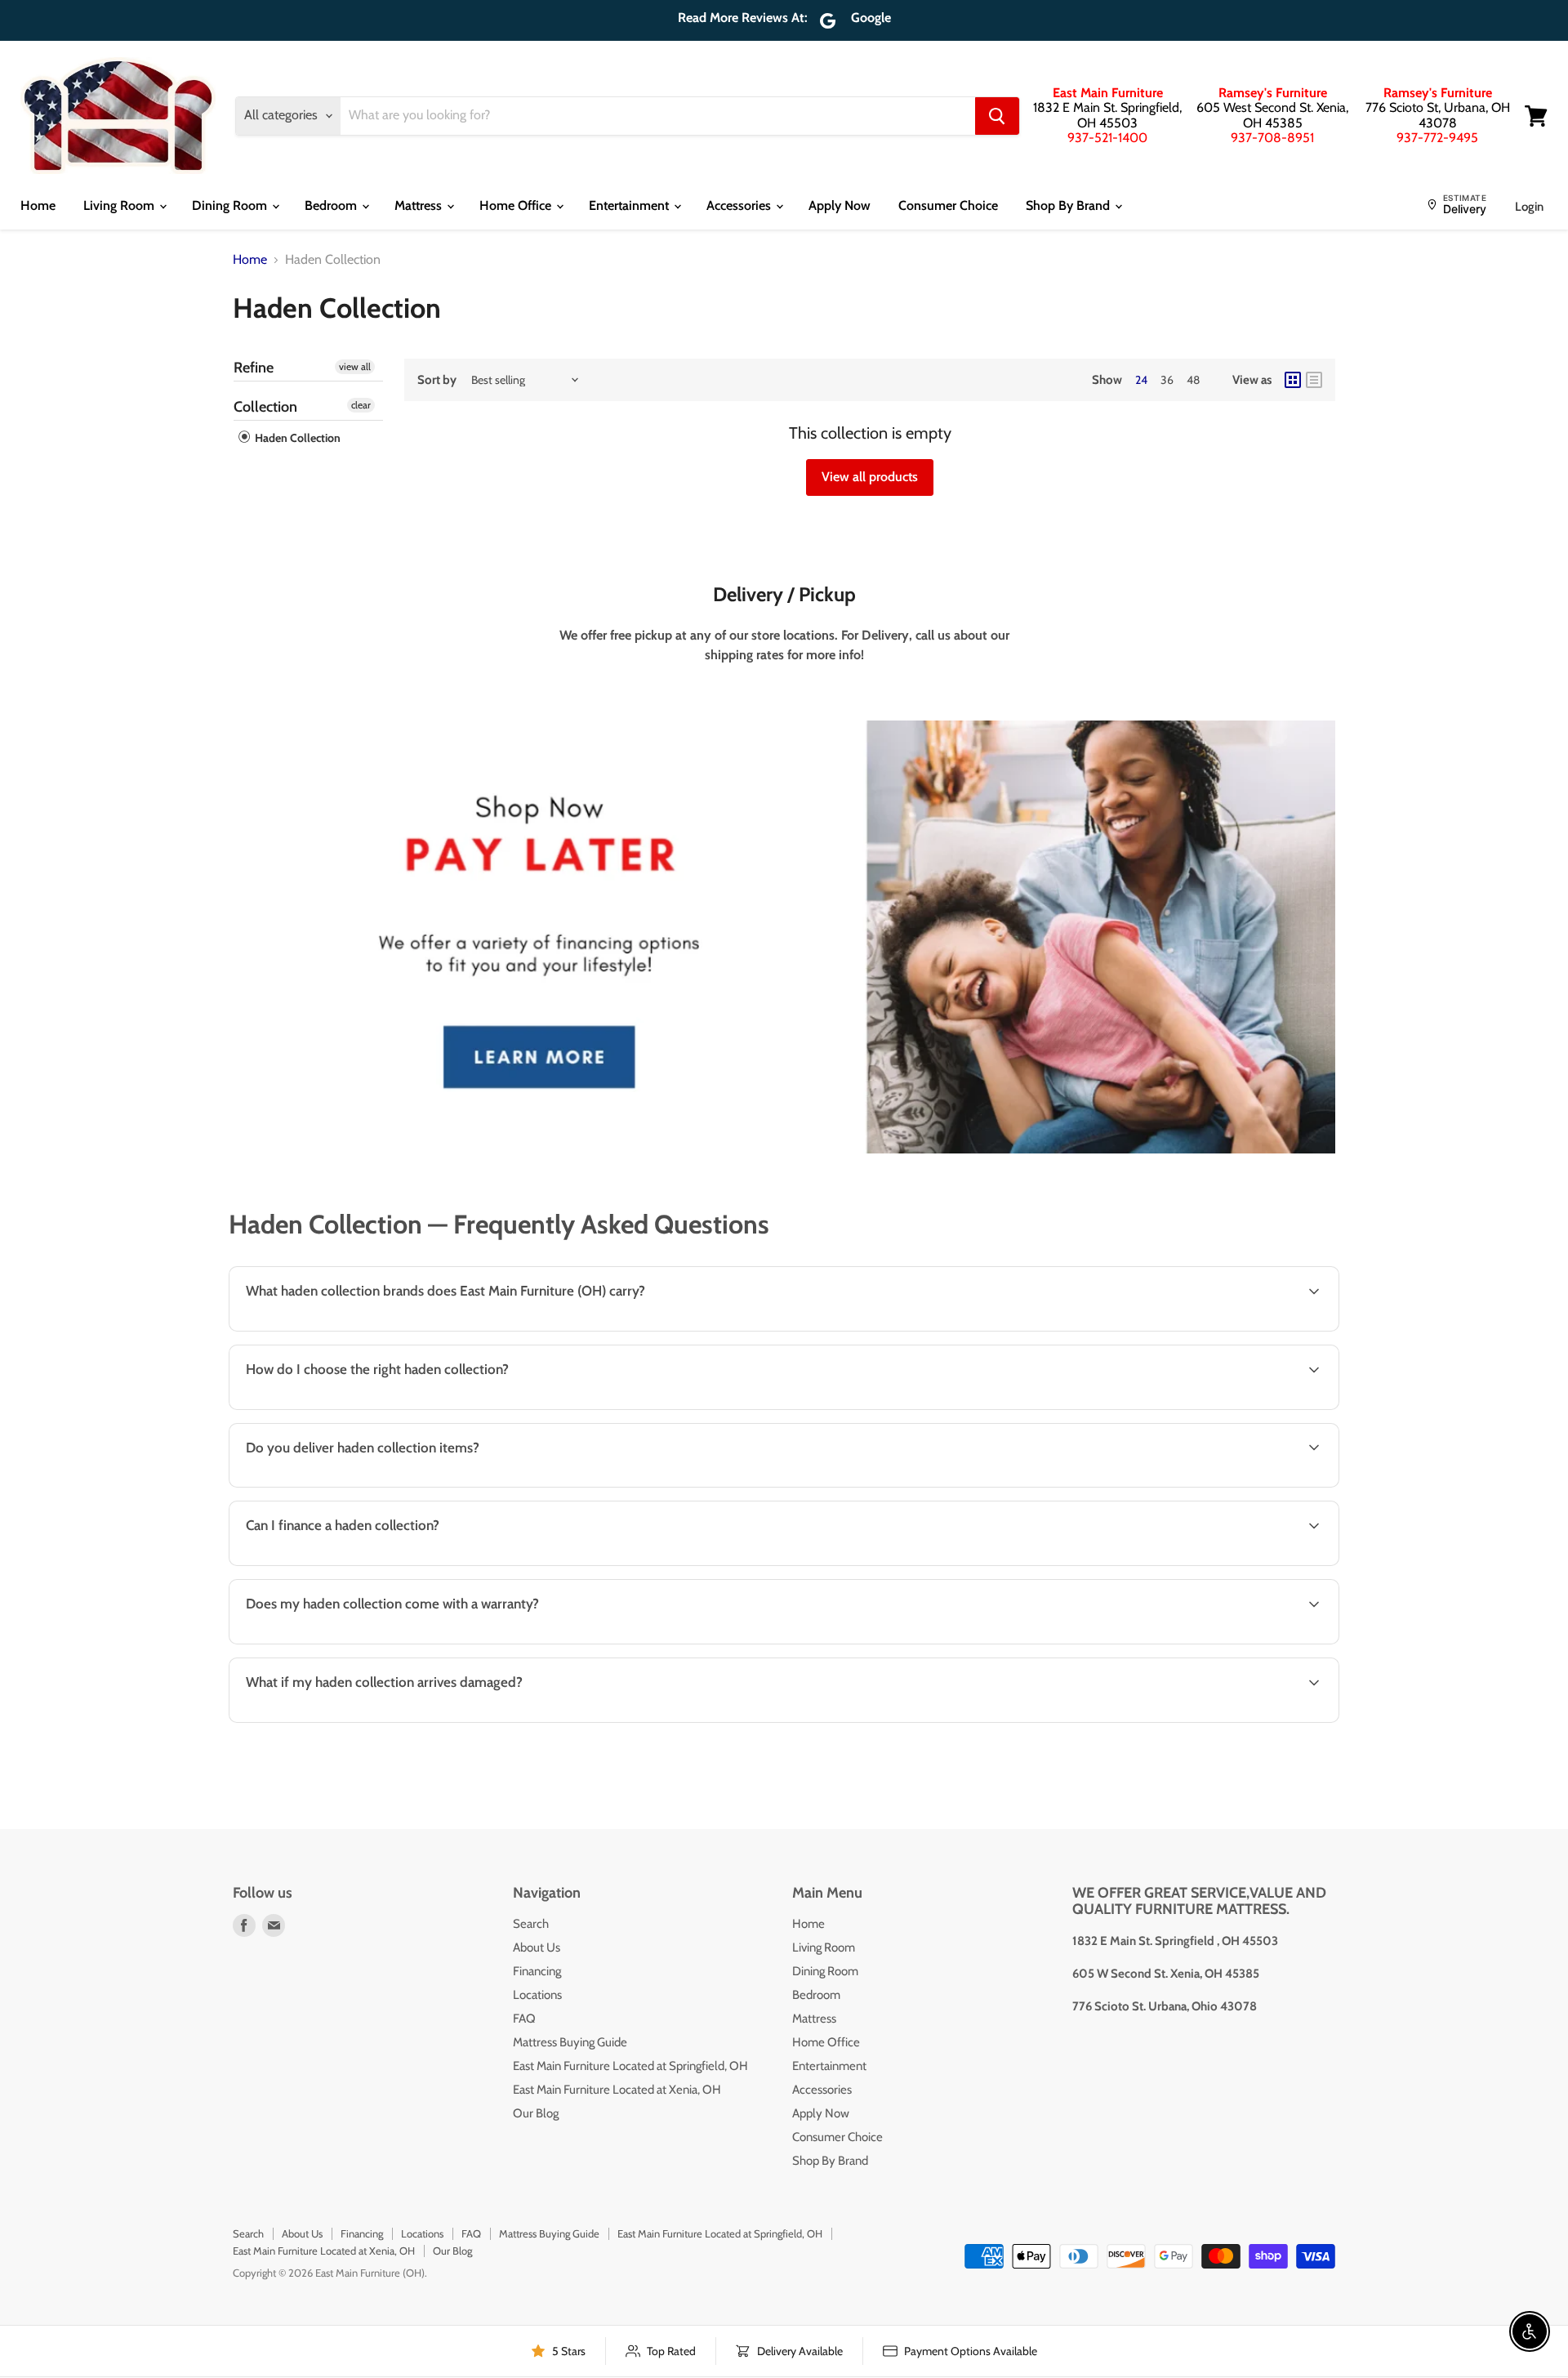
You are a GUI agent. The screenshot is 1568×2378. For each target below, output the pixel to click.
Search (531, 1924)
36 (1167, 380)
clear (361, 405)
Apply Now (840, 205)
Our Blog (536, 2113)
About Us (537, 1947)
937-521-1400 (1107, 138)
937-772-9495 (1437, 138)
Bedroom (332, 205)
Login (1529, 207)
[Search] (997, 116)
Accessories (740, 205)
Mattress (420, 205)
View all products (870, 477)
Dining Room (231, 205)
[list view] (1314, 380)
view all (355, 366)
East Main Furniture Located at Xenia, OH (617, 2090)
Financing (537, 1971)
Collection (265, 407)
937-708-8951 (1272, 138)
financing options (368, 1564)
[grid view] (1293, 380)
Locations (537, 1995)
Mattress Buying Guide (570, 2042)
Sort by (437, 380)
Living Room (120, 205)
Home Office (517, 205)
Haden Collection (296, 438)
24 (1141, 380)
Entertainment (630, 205)
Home (38, 205)
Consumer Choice (948, 205)
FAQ (524, 2019)
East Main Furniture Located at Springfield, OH (630, 2066)
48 (1193, 380)
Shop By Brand (1069, 205)
